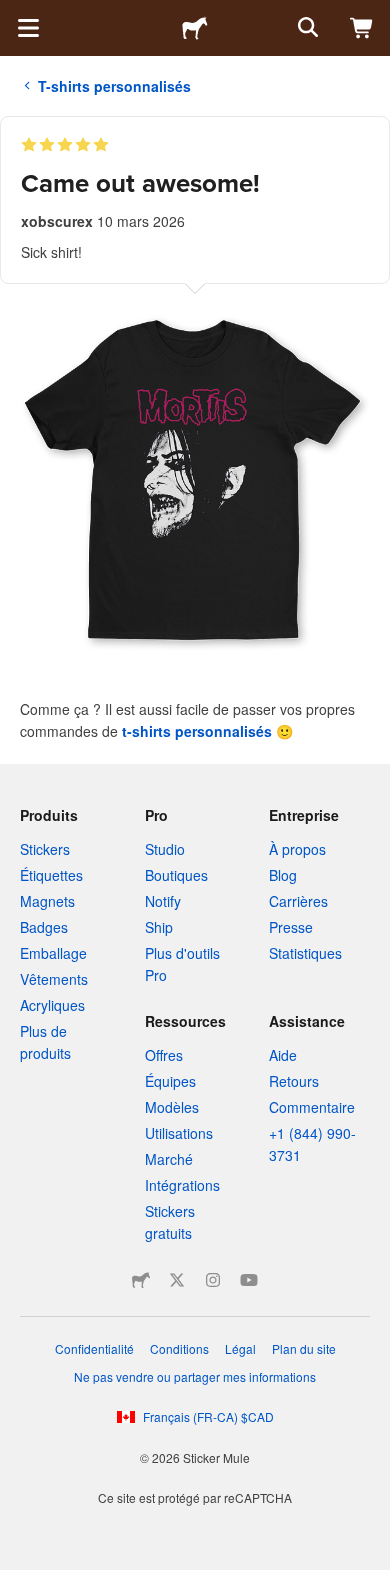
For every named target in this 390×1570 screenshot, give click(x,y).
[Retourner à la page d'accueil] (195, 28)
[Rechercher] (306, 28)
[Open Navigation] (28, 28)
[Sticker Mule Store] (141, 1280)
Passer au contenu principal (15, 15)
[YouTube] (249, 1280)
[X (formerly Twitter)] (177, 1280)
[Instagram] (213, 1280)
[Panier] (362, 28)
